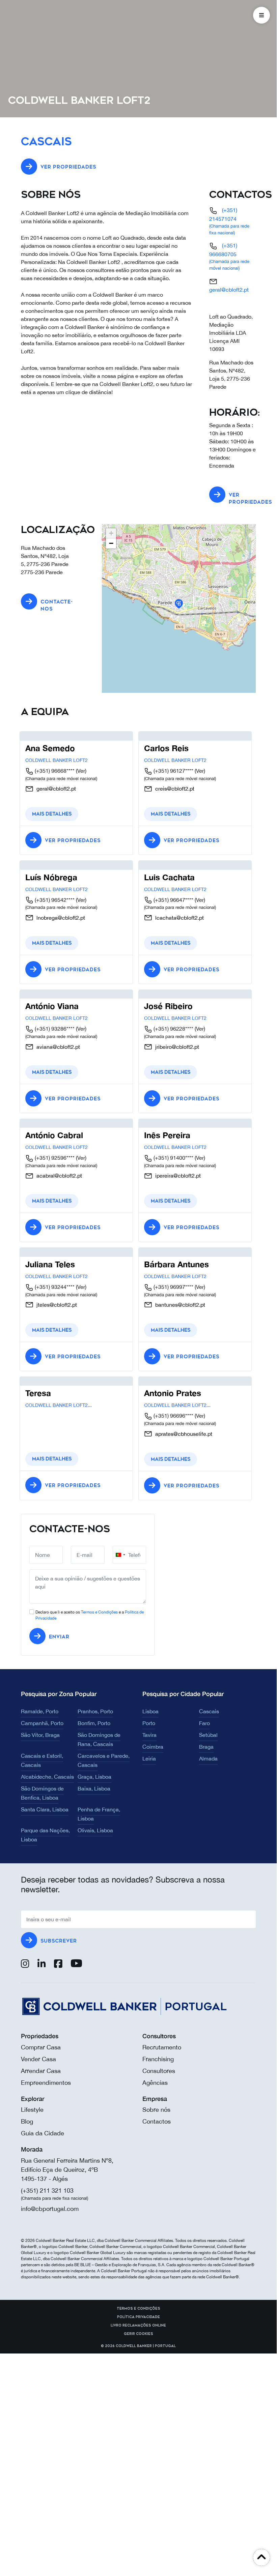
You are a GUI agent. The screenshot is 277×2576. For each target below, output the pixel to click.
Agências (155, 2083)
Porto (149, 1723)
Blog (27, 2121)
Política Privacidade (138, 2317)
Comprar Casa (41, 2047)
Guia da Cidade (43, 2133)
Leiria (149, 1758)
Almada (208, 1758)
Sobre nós (156, 2110)
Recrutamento (162, 2047)
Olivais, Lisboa (95, 1830)
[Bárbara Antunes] (162, 1252)
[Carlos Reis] (149, 736)
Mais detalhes (52, 814)
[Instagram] (25, 1965)
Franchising (158, 2059)
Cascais (209, 1711)
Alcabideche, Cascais (47, 1777)
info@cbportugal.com (50, 2209)
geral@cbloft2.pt (229, 290)
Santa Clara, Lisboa (45, 1809)
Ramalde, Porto (40, 1711)
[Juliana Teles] (38, 1252)
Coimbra (153, 1747)
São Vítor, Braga (40, 1735)
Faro (204, 1723)
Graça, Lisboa (94, 1777)
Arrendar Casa (41, 2071)
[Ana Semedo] (38, 736)
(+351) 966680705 (229, 256)
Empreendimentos (46, 2083)
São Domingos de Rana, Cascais (99, 1739)
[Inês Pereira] (156, 1123)
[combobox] (120, 1555)
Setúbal (208, 1735)
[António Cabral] (41, 1123)
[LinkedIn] (42, 1965)
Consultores (159, 2071)
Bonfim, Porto (94, 1723)
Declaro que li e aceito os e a (90, 1615)
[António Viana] (39, 994)
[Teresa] (31, 1381)
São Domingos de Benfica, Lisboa (42, 1793)
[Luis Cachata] (167, 865)
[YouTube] (76, 1965)
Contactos (157, 2121)
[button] (179, 604)
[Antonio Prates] (159, 1381)
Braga (206, 1747)
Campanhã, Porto (42, 1723)
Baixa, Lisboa (94, 1788)
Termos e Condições (99, 1612)
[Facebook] (58, 1965)
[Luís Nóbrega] (31, 865)
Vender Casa (38, 2059)
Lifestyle (32, 2110)
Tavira (149, 1735)
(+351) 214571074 (229, 221)
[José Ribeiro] (156, 994)
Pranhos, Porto (95, 1711)
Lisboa (150, 1711)
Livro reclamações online (138, 2326)
